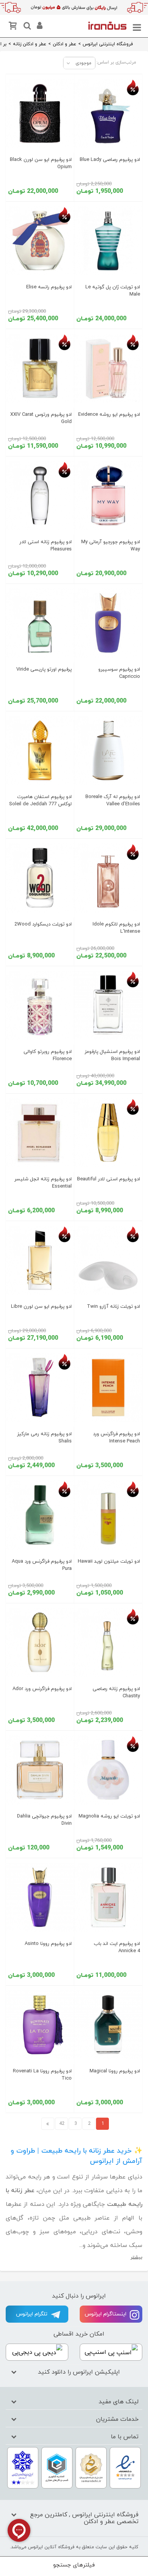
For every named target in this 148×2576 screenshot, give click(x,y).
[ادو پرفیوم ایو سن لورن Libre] (40, 1260)
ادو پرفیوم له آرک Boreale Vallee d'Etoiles (113, 801)
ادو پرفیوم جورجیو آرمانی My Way (111, 546)
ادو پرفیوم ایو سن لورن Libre (41, 1307)
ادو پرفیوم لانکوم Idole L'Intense (116, 928)
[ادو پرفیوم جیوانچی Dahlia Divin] (40, 1770)
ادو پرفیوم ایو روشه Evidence (109, 415)
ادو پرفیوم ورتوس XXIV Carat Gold (41, 418)
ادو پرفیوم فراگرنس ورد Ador (42, 1689)
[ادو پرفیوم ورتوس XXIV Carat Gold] (40, 368)
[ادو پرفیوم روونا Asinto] (40, 1897)
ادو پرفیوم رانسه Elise (49, 287)
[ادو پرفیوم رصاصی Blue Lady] (108, 113)
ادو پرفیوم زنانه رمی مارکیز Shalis (44, 1438)
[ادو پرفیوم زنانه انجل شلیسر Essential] (40, 1133)
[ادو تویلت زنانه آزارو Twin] (108, 1260)
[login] (39, 27)
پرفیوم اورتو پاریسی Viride (44, 669)
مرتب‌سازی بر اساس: (116, 62)
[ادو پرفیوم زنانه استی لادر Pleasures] (40, 496)
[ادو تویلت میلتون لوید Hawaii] (108, 1515)
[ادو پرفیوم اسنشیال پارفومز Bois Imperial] (108, 1005)
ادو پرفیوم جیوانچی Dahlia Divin (44, 1820)
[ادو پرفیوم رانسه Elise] (40, 241)
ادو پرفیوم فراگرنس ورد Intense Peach (117, 1438)
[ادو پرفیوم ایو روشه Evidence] (108, 368)
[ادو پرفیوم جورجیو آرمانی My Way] (108, 496)
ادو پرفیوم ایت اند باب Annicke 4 (117, 1947)
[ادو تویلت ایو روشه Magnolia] (108, 1770)
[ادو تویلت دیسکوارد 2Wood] (40, 878)
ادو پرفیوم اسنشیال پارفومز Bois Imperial (112, 1055)
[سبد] (14, 27)
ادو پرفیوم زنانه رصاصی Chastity (116, 1693)
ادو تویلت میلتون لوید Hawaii (109, 1562)
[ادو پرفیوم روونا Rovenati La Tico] (40, 2025)
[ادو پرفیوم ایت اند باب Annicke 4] (108, 1897)
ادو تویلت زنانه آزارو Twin (113, 1307)
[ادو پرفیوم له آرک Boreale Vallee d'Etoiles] (108, 751)
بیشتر (136, 2257)
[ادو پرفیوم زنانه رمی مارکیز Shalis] (40, 1388)
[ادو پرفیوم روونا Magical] (108, 2025)
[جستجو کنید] (26, 27)
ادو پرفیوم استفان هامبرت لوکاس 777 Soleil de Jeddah (40, 801)
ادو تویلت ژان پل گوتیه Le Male (113, 291)
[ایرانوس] (107, 25)
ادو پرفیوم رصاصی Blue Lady (110, 160)
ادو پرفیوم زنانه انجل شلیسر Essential (43, 1183)
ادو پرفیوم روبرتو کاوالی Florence (48, 1055)
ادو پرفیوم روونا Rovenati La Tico (42, 2075)
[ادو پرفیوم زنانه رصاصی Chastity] (108, 1643)
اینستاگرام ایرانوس (106, 2314)
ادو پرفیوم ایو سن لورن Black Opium (41, 163)
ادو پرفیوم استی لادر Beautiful (109, 1179)
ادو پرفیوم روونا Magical (115, 2071)
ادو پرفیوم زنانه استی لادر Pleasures (46, 546)
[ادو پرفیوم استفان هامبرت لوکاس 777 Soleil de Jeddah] (40, 751)
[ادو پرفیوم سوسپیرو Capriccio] (108, 623)
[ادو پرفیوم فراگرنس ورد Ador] (40, 1643)
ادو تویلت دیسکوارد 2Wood (43, 924)
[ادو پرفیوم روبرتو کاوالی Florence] (40, 1005)
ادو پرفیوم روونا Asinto (48, 1944)
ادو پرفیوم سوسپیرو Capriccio (119, 673)
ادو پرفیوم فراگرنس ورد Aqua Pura (42, 1565)
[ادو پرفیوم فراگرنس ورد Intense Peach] (108, 1388)
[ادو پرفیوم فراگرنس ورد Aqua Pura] (40, 1515)
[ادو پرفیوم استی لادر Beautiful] (108, 1133)
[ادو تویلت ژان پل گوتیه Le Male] (108, 241)
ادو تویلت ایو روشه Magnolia (109, 1816)
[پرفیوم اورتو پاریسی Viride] (40, 623)
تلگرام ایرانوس (32, 2314)
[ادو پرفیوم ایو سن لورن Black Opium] (40, 113)
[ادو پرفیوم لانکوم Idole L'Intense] (108, 878)
